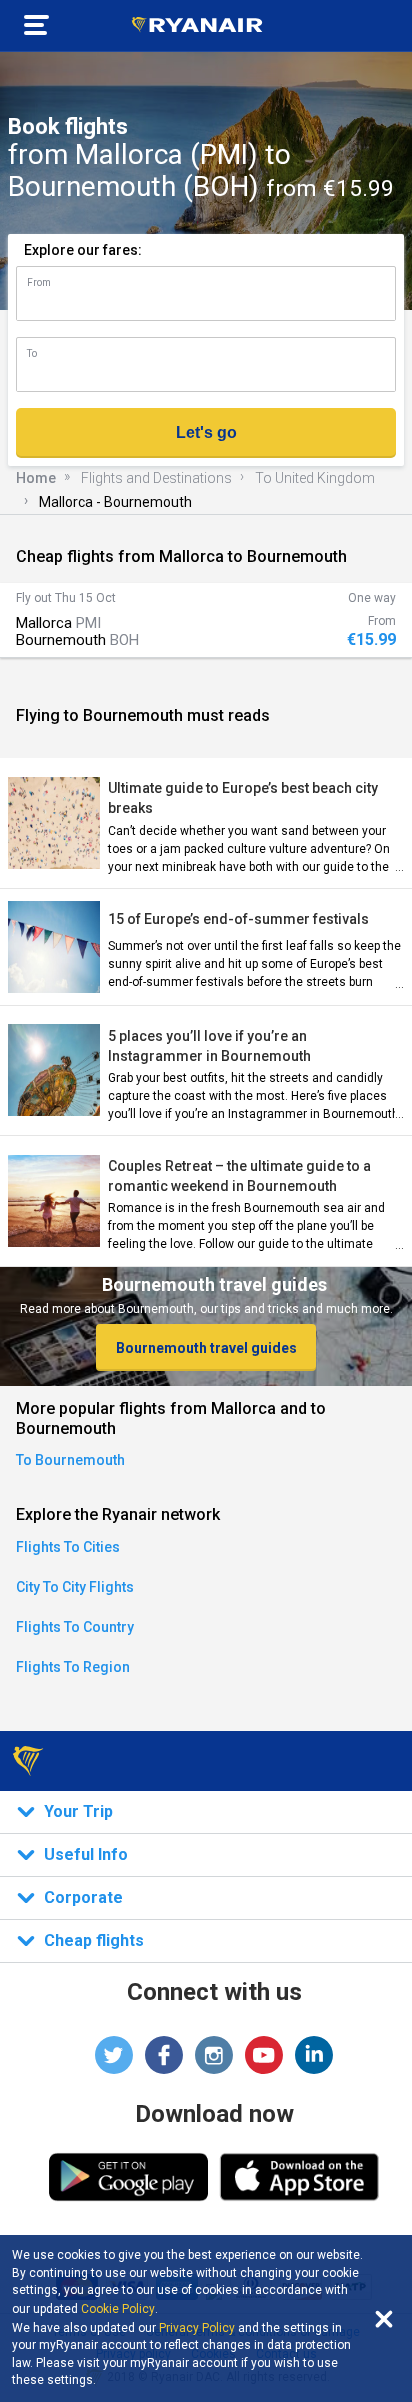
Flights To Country (75, 1627)
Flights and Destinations (156, 478)
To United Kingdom (315, 478)
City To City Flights (75, 1587)
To (32, 353)
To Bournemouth (70, 1460)
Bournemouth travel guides (206, 1348)
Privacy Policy (197, 2328)
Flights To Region (73, 1667)
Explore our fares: (83, 250)
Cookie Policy (118, 2309)
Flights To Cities (68, 1547)
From (39, 282)
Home (36, 478)
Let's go (206, 432)
